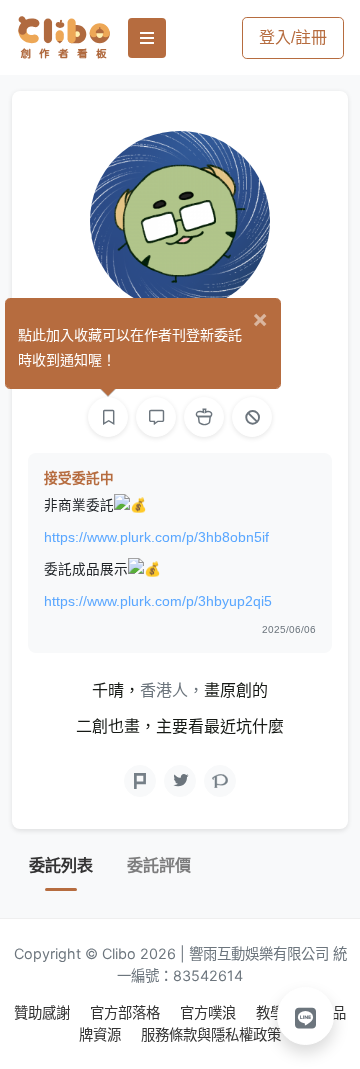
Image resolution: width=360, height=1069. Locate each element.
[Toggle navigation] (147, 38)
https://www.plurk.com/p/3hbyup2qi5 (158, 601)
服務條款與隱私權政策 (211, 1034)
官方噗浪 (210, 1012)
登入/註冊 (293, 37)
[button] (306, 1016)
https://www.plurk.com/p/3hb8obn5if (156, 537)
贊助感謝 (44, 1012)
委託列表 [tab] (61, 865)
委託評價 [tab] (159, 865)
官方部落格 (127, 1012)
